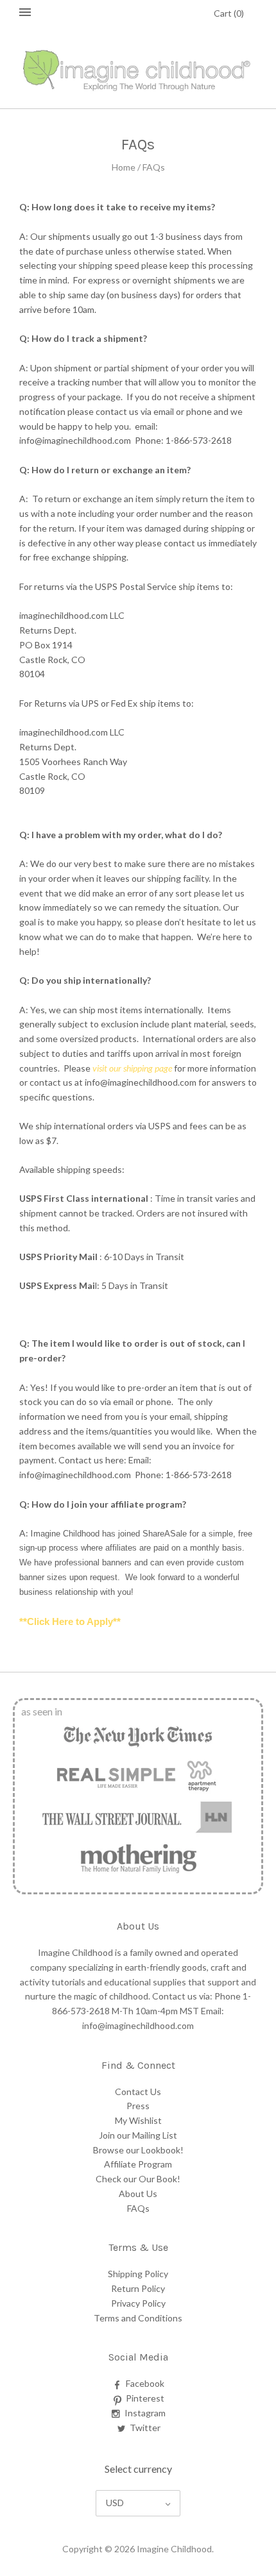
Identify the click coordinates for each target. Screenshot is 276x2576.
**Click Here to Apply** (70, 1622)
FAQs (138, 2208)
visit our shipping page (132, 1068)
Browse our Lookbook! (138, 2150)
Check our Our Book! (138, 2179)
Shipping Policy (138, 2274)
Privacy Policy (138, 2303)
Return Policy (138, 2288)
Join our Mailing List (138, 2135)
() (229, 13)
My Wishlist (138, 2120)
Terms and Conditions (138, 2318)
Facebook (145, 2383)
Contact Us (138, 2092)
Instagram (145, 2413)
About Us (138, 2193)
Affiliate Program (138, 2164)
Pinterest (145, 2398)
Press (138, 2106)
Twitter (145, 2428)
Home (124, 167)
